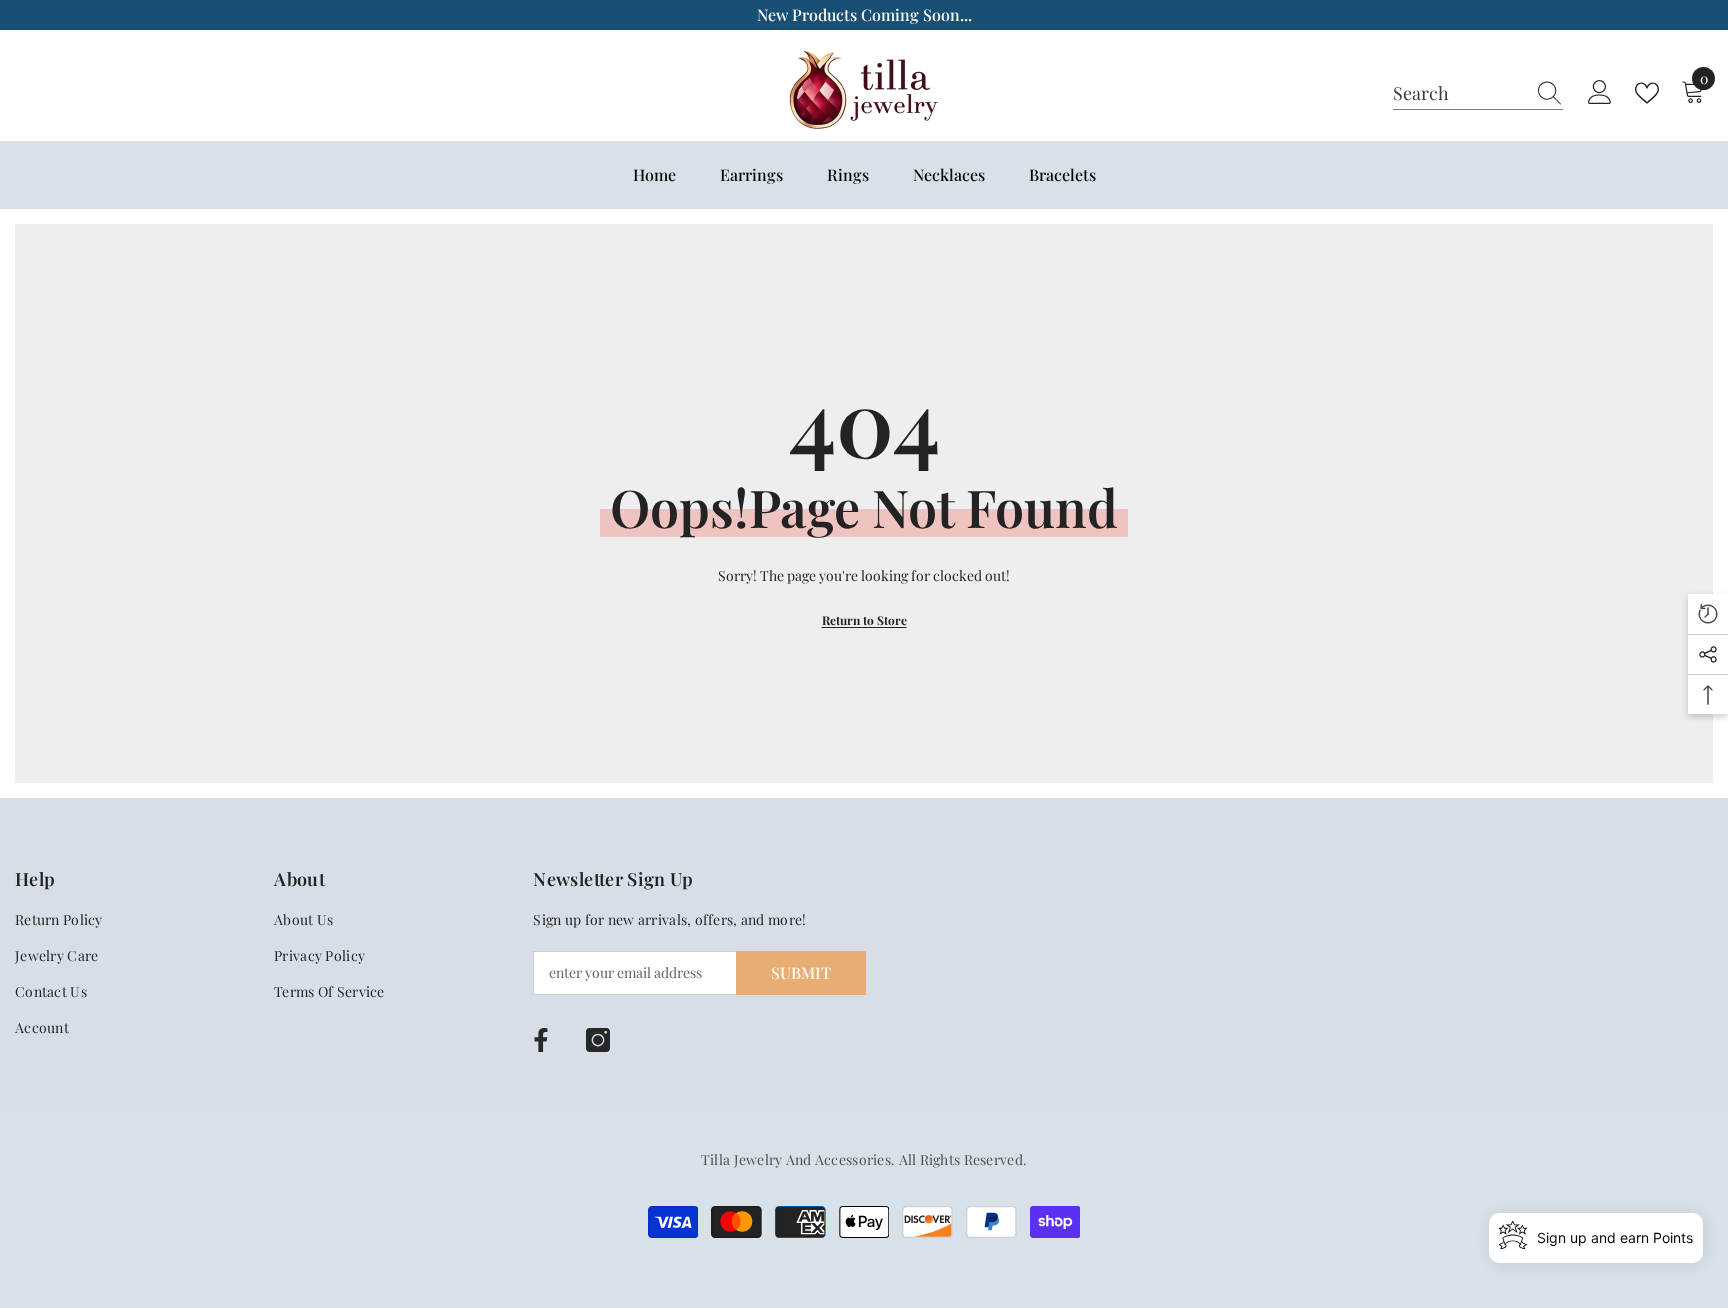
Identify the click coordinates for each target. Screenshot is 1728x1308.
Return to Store (864, 620)
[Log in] (1600, 93)
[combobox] (1459, 93)
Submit (801, 972)
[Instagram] (598, 1040)
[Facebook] (541, 1040)
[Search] (1478, 93)
